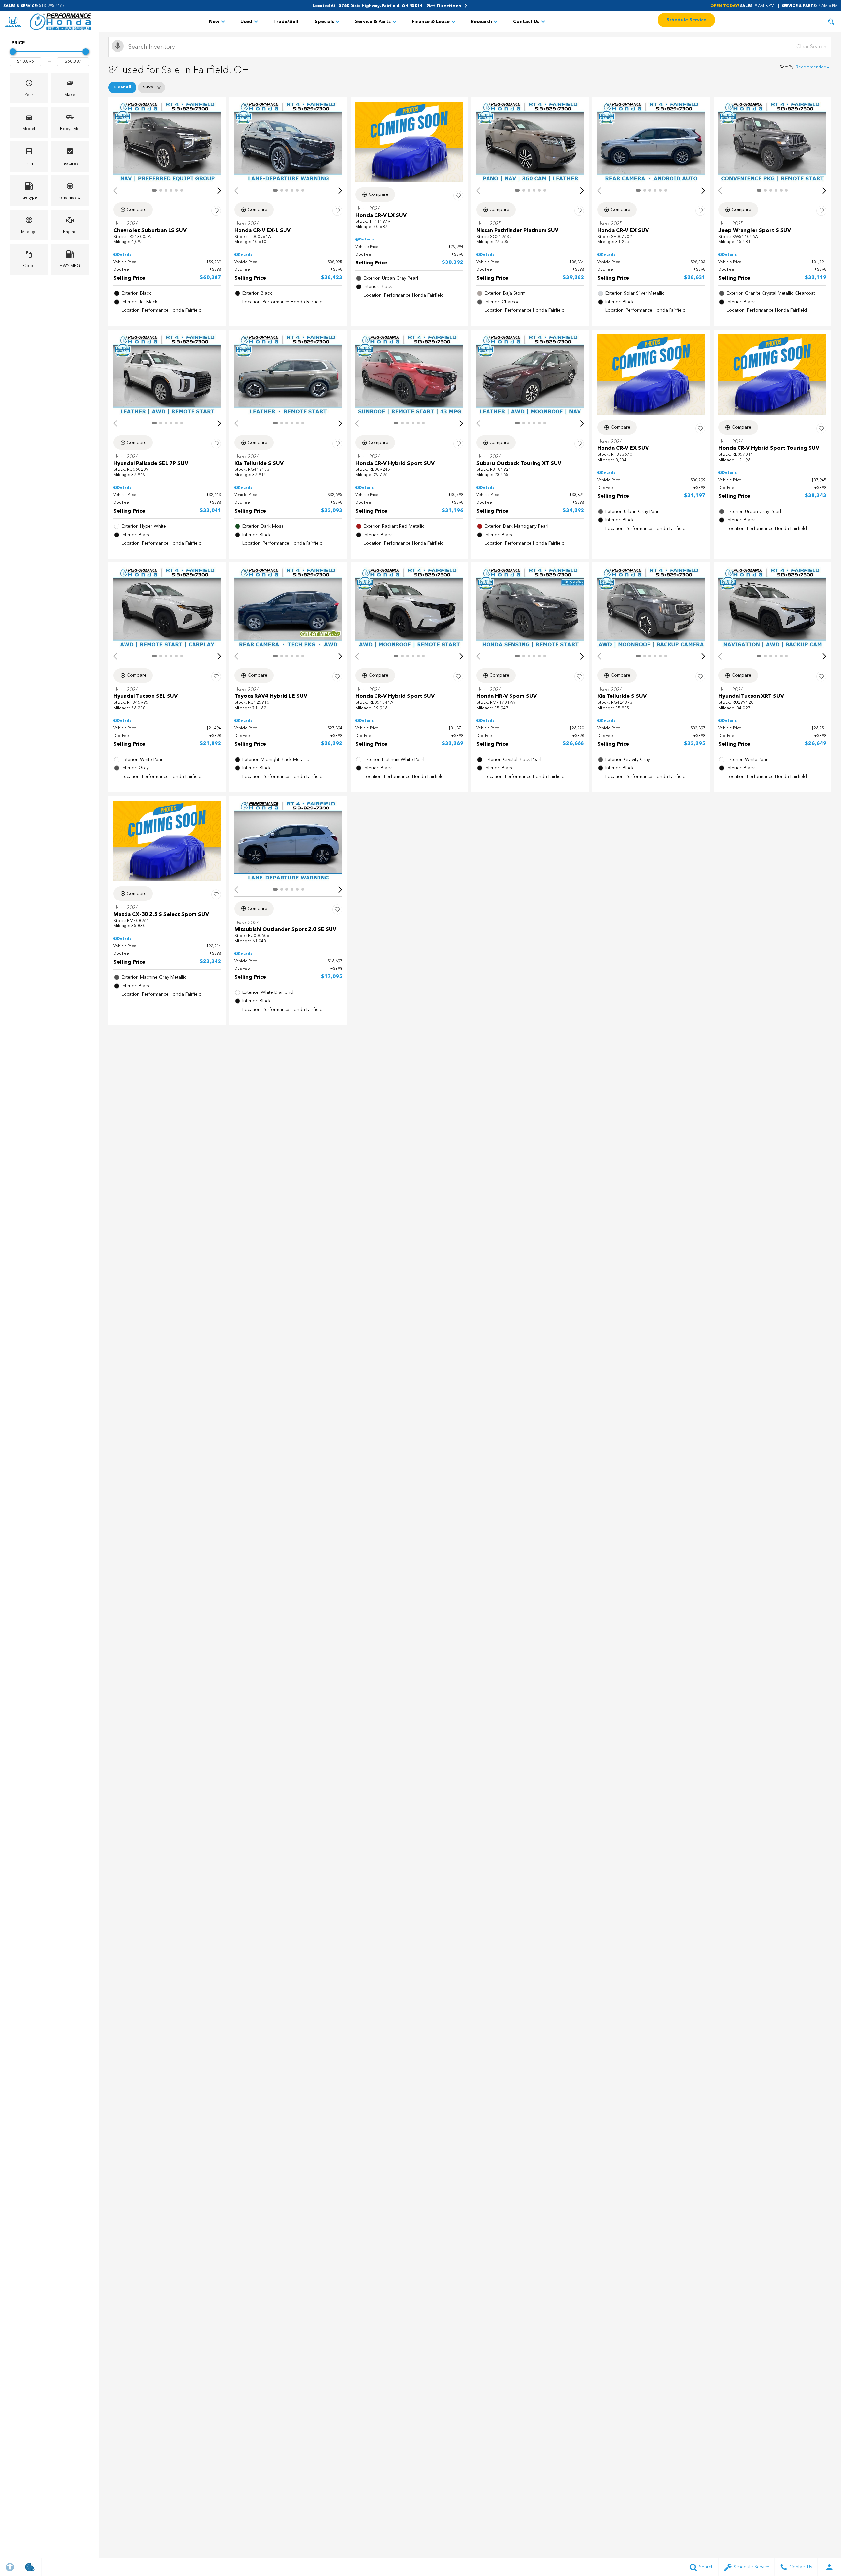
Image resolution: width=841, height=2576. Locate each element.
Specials (324, 22)
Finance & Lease (431, 22)
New (214, 22)
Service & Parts (373, 22)
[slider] (13, 52)
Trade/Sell (286, 22)
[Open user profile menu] (829, 2567)
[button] (831, 22)
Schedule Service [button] (686, 20)
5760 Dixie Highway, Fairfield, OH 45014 (381, 6)
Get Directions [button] (444, 6)
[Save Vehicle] (216, 211)
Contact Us (526, 22)
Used (246, 22)
